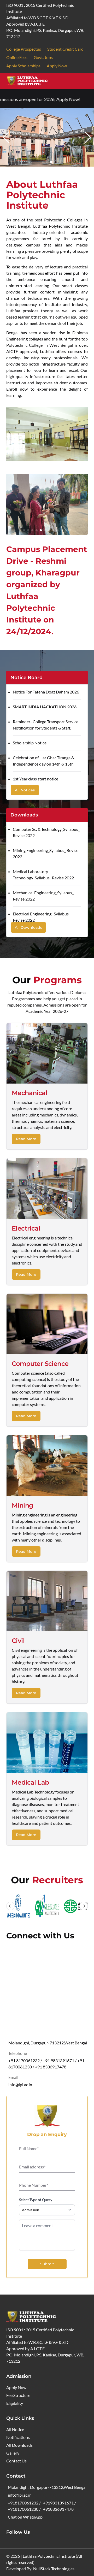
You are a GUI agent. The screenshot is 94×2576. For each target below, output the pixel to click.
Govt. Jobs (43, 57)
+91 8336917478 (51, 2067)
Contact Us (16, 2461)
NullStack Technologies (54, 2569)
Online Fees (17, 57)
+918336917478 (58, 2509)
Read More (26, 1139)
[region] (47, 1906)
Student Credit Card (65, 49)
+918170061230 (23, 2509)
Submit (47, 2264)
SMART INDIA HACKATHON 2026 (45, 707)
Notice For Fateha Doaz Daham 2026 (46, 692)
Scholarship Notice (30, 743)
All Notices (25, 790)
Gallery (13, 2453)
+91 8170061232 (24, 2060)
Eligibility (15, 2403)
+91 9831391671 (58, 2060)
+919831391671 (58, 2503)
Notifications (18, 2437)
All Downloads (28, 927)
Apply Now (57, 66)
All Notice (15, 2429)
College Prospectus (24, 49)
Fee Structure (18, 2395)
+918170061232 (23, 2503)
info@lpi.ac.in (20, 2084)
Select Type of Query (36, 2200)
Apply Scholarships (23, 66)
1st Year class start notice (36, 779)
